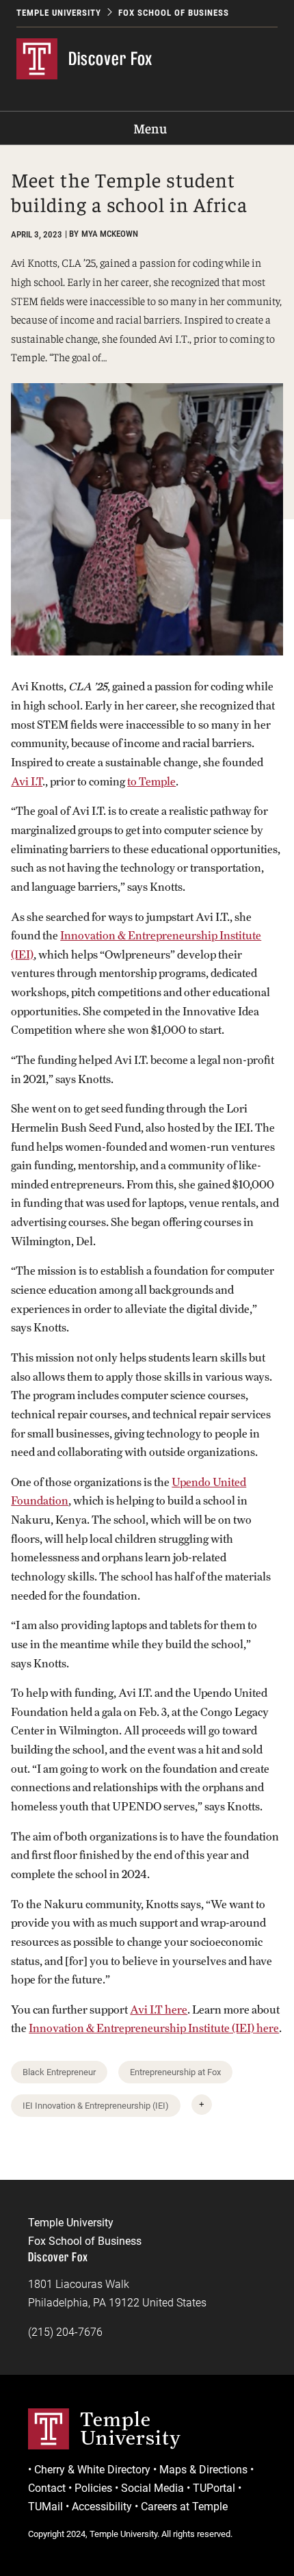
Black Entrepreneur (59, 2072)
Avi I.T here (159, 2010)
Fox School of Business (174, 13)
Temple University (59, 13)
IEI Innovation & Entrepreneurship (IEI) (96, 2106)
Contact (47, 2488)
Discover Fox (110, 58)
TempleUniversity (131, 2428)
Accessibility (102, 2507)
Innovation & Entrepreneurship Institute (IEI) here (154, 2028)
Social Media (152, 2488)
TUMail (45, 2507)
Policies (93, 2488)
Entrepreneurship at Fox (175, 2072)
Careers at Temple (184, 2507)
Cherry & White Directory (92, 2470)
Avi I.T (27, 782)
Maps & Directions (203, 2470)
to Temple (151, 782)
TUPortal (214, 2488)
